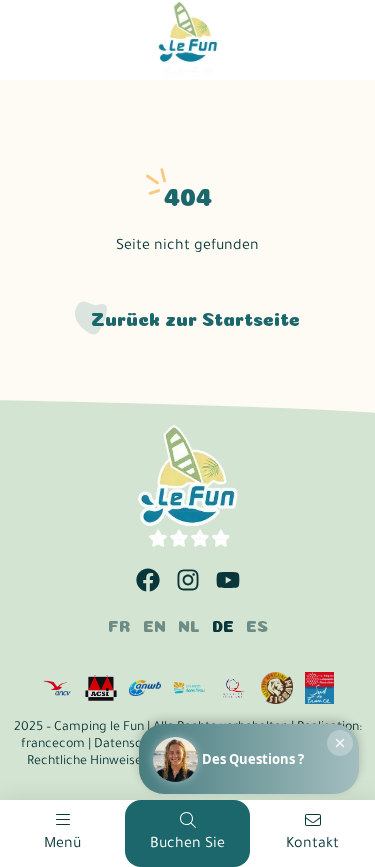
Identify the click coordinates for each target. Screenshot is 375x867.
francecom (53, 745)
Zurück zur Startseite (195, 317)
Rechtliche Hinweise (84, 762)
